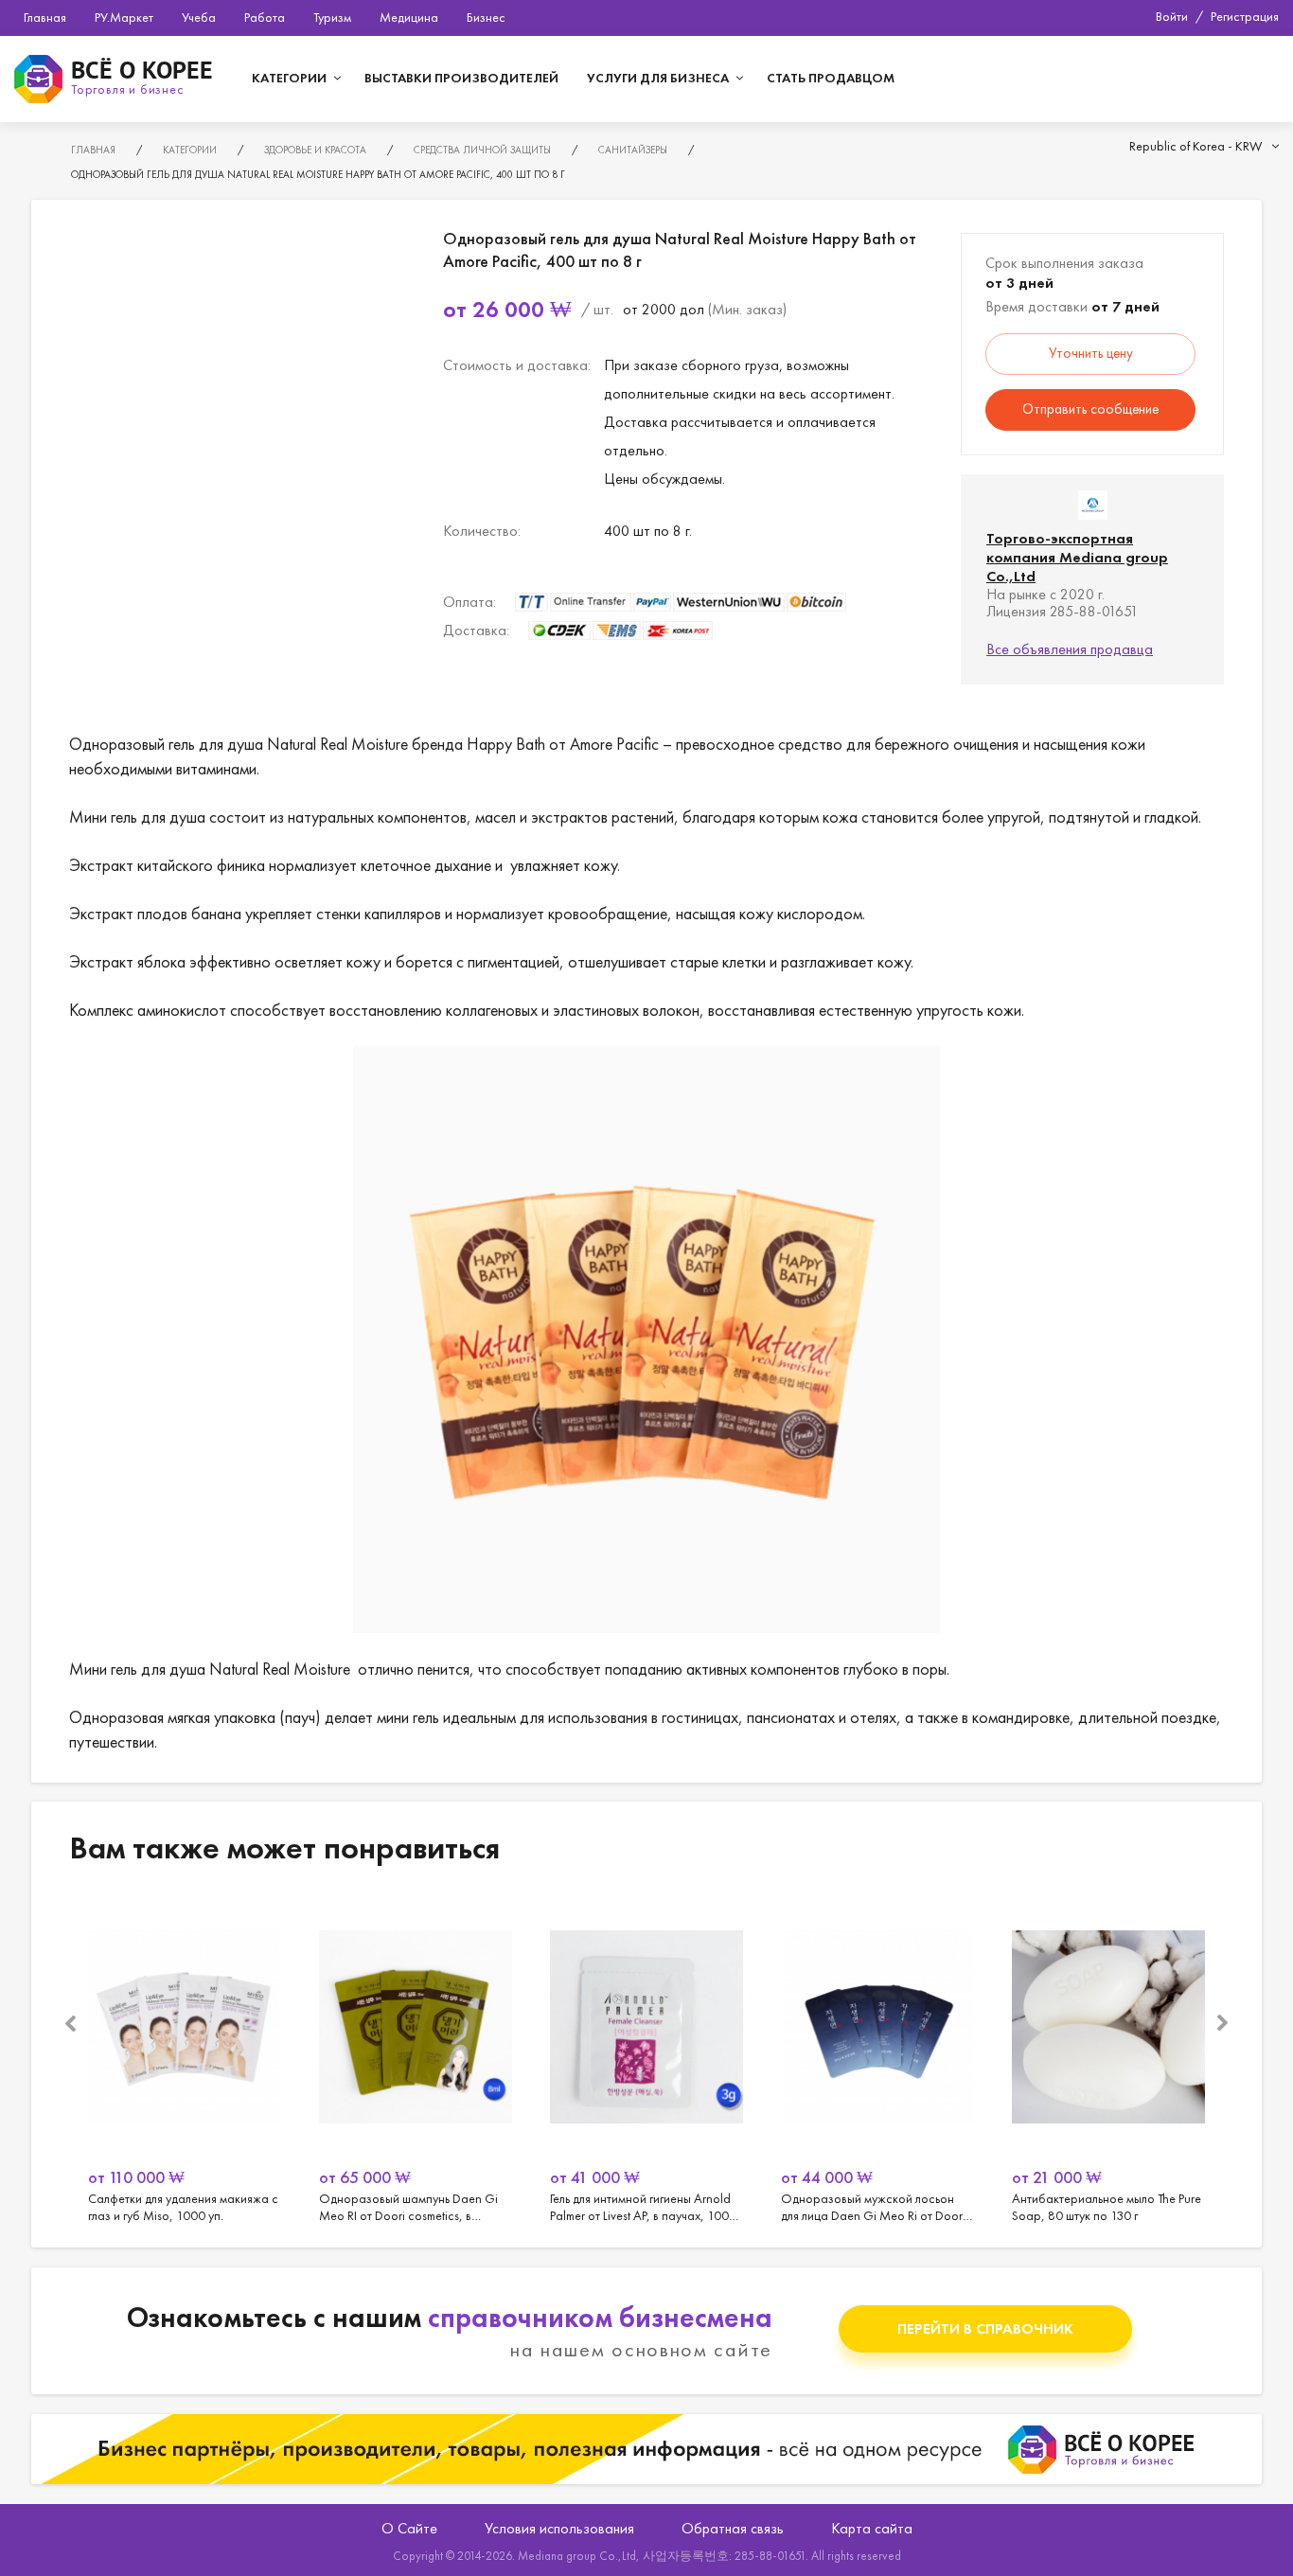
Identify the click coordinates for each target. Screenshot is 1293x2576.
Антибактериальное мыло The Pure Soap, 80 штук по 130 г (1108, 2060)
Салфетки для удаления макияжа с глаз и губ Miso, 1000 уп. (185, 2060)
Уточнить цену (1091, 353)
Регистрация (1245, 16)
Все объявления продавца (1070, 649)
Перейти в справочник (985, 2328)
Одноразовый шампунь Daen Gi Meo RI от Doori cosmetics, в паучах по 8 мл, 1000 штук (416, 2060)
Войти (1172, 16)
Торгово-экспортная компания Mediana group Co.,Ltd (1077, 557)
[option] (185, 2060)
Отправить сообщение (1090, 409)
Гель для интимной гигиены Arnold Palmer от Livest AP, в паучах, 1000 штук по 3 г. (646, 2060)
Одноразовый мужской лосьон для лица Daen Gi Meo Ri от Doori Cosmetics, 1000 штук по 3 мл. (877, 2060)
